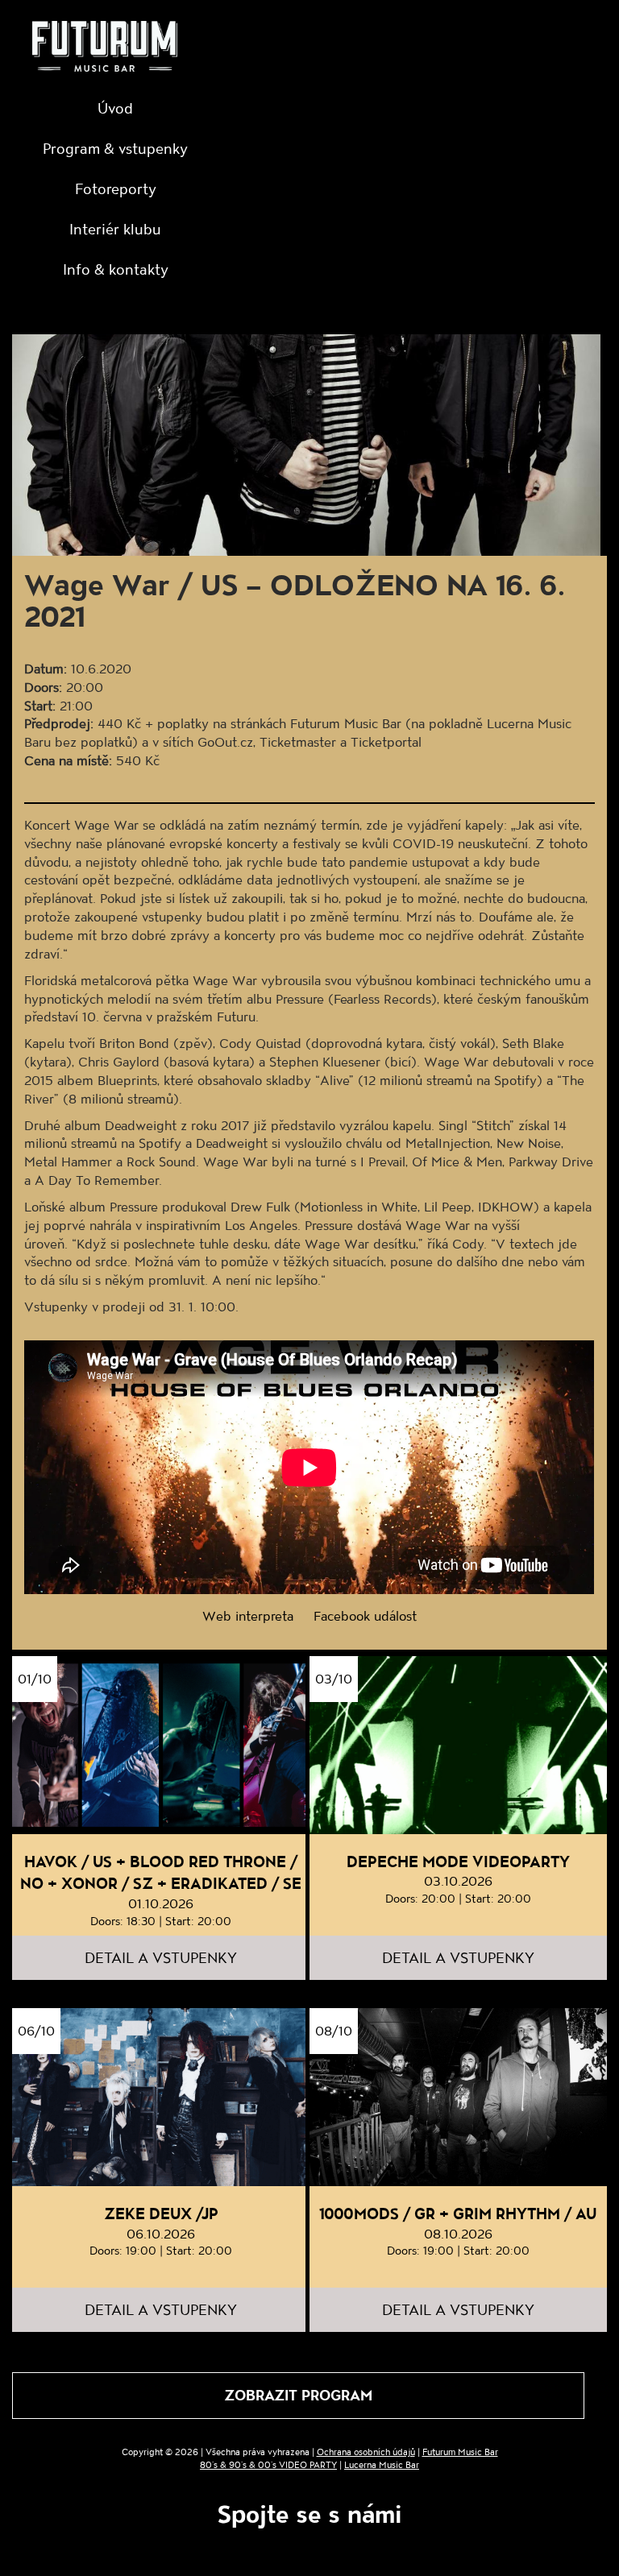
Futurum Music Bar (460, 2452)
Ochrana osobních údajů (366, 2452)
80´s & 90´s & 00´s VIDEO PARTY (268, 2464)
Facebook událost (365, 1615)
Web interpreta (248, 1615)
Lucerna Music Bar (382, 2464)
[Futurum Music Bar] (105, 49)
